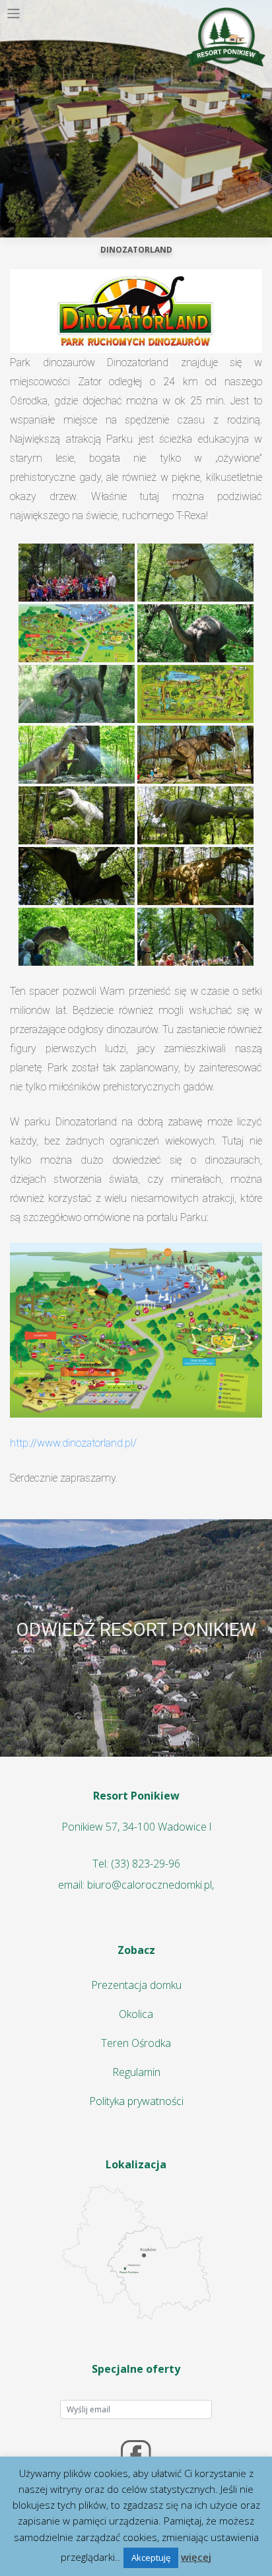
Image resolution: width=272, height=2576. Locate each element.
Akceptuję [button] (151, 2558)
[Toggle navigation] (14, 14)
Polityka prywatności (136, 2101)
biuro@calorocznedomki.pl (150, 1885)
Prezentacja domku (136, 1985)
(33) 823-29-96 (146, 1864)
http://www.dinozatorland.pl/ (73, 1443)
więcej (196, 2557)
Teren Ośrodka (136, 2043)
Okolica (136, 2014)
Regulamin (136, 2072)
